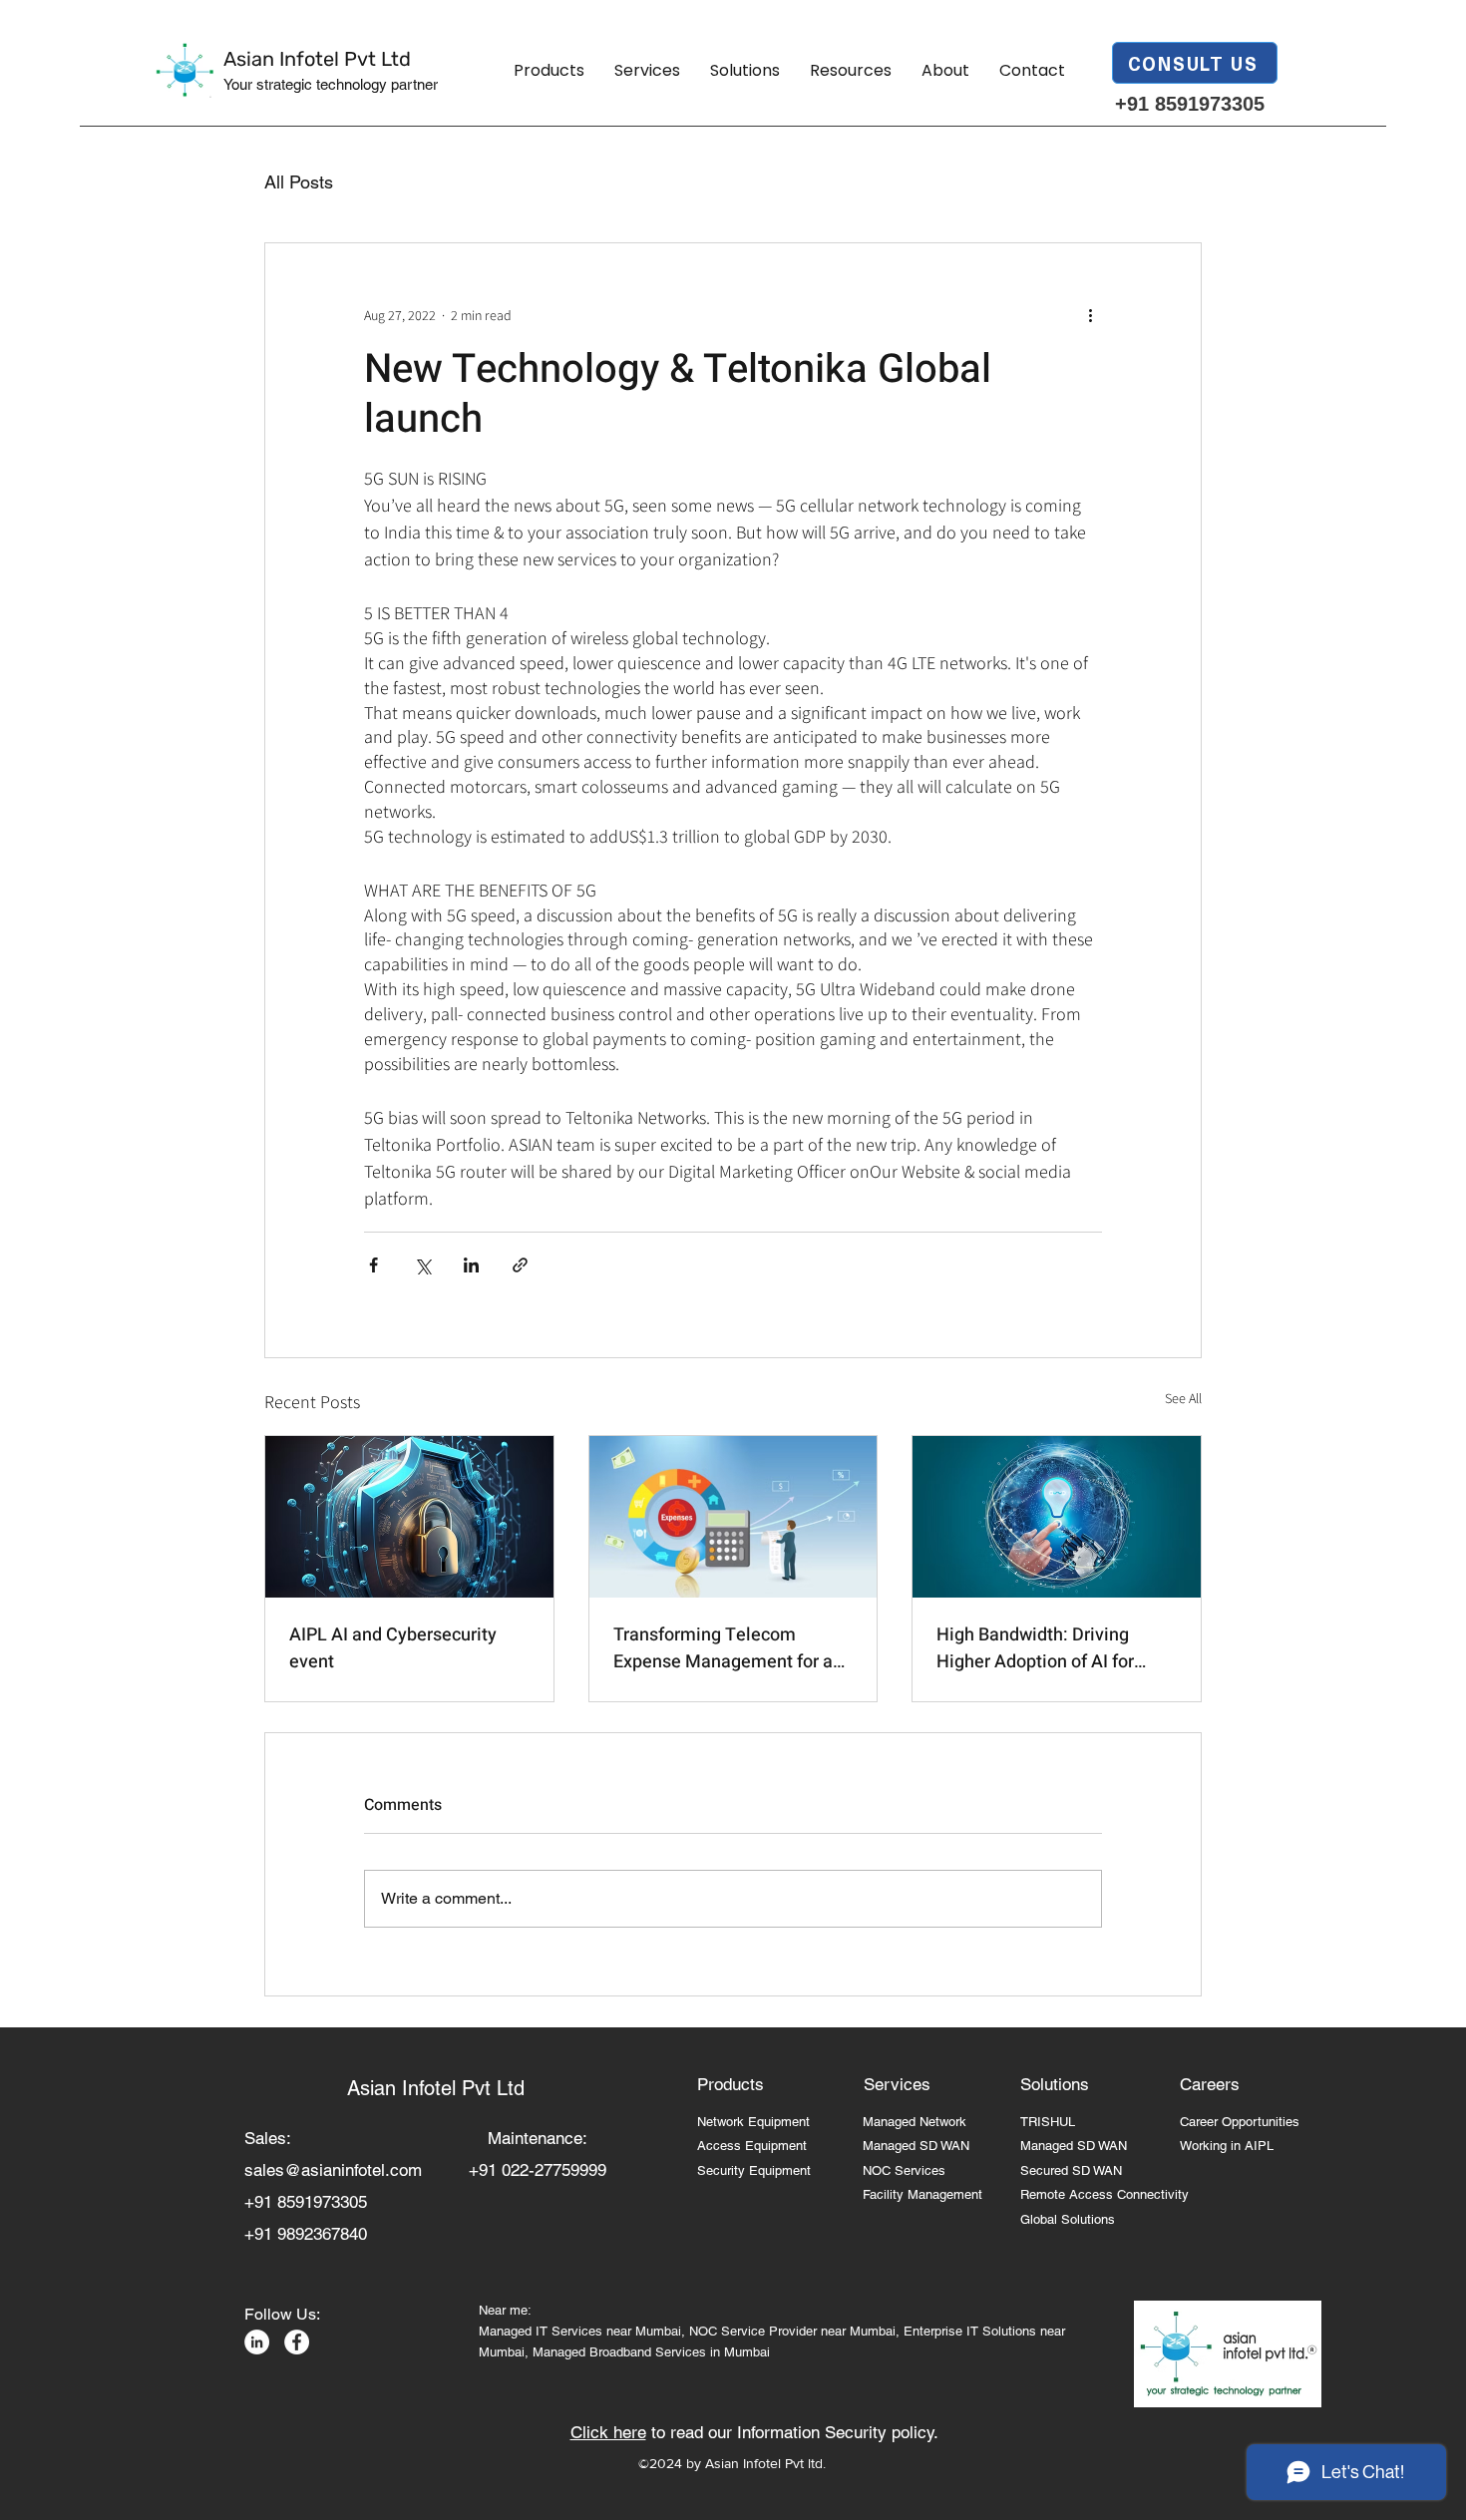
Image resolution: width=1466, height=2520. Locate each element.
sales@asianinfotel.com (333, 2170)
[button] (549, 71)
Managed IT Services (543, 2331)
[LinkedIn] (257, 2342)
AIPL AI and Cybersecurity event (393, 1648)
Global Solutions (1068, 2219)
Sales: (280, 2138)
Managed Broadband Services (619, 2352)
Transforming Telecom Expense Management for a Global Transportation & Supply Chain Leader (723, 1648)
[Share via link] (520, 1265)
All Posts (299, 182)
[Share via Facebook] (373, 1265)
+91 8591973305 (1190, 104)
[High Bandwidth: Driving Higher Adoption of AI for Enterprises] (1057, 1517)
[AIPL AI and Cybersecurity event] (409, 1517)
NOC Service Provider (753, 2331)
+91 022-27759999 (538, 2170)
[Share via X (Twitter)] (422, 1265)
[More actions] (1090, 315)
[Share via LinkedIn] (471, 1265)
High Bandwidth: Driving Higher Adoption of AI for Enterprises (1035, 1648)
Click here (608, 2432)
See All (1183, 1398)
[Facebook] (297, 2342)
